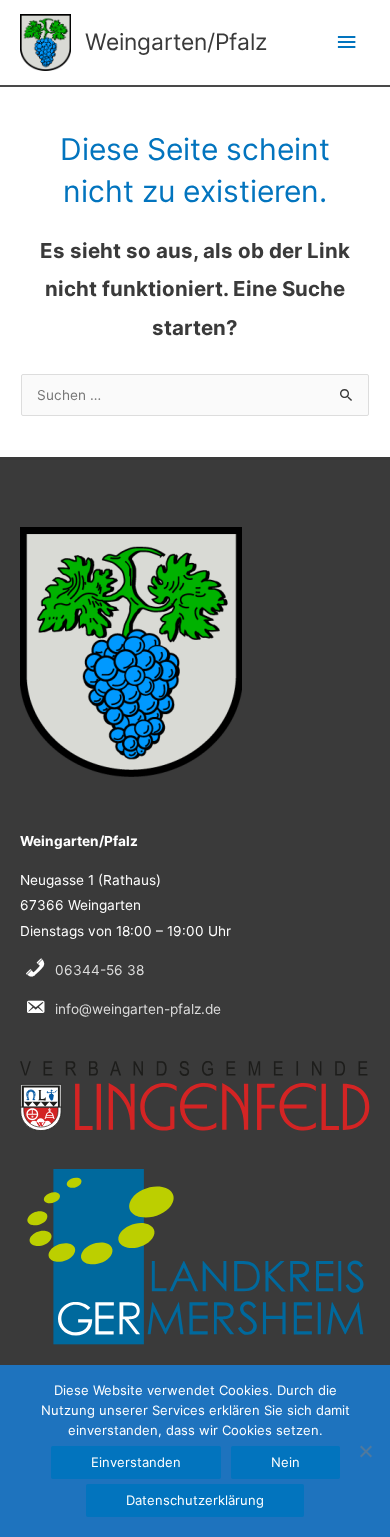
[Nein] (365, 1451)
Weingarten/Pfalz (176, 42)
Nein (285, 1462)
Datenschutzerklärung (195, 1500)
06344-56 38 (99, 970)
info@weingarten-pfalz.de (138, 1009)
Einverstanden (136, 1462)
